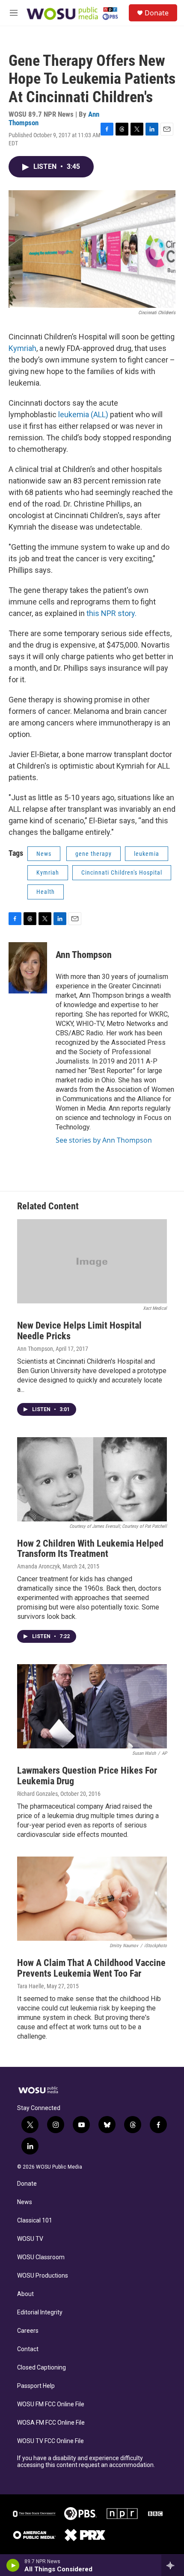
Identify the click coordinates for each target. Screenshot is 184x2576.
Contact (28, 2349)
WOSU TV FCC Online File (50, 2441)
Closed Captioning (42, 2368)
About (25, 2294)
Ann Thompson (84, 955)
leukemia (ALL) (83, 414)
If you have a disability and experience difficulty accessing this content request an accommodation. (86, 2462)
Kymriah (22, 348)
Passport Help (36, 2386)
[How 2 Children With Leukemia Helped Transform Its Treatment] (92, 1479)
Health (46, 892)
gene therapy (93, 854)
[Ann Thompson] (28, 968)
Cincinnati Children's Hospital (122, 872)
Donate (157, 13)
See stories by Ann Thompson (104, 1140)
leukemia (147, 854)
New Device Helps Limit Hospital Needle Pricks (79, 1331)
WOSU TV (30, 2239)
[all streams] (173, 2565)
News (44, 854)
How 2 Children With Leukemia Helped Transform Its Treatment (90, 1549)
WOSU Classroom (41, 2257)
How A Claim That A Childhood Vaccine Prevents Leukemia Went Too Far (91, 1968)
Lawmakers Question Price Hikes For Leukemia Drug (87, 1776)
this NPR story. (111, 613)
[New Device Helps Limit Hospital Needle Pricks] (92, 1261)
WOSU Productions (43, 2276)
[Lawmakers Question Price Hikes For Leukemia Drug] (92, 1706)
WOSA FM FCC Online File (51, 2423)
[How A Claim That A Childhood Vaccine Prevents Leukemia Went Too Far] (92, 1899)
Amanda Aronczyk (39, 1566)
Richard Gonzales (37, 1794)
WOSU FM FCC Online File (51, 2404)
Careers (28, 2331)
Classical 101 (35, 2221)
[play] (13, 2565)
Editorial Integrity (40, 2312)
